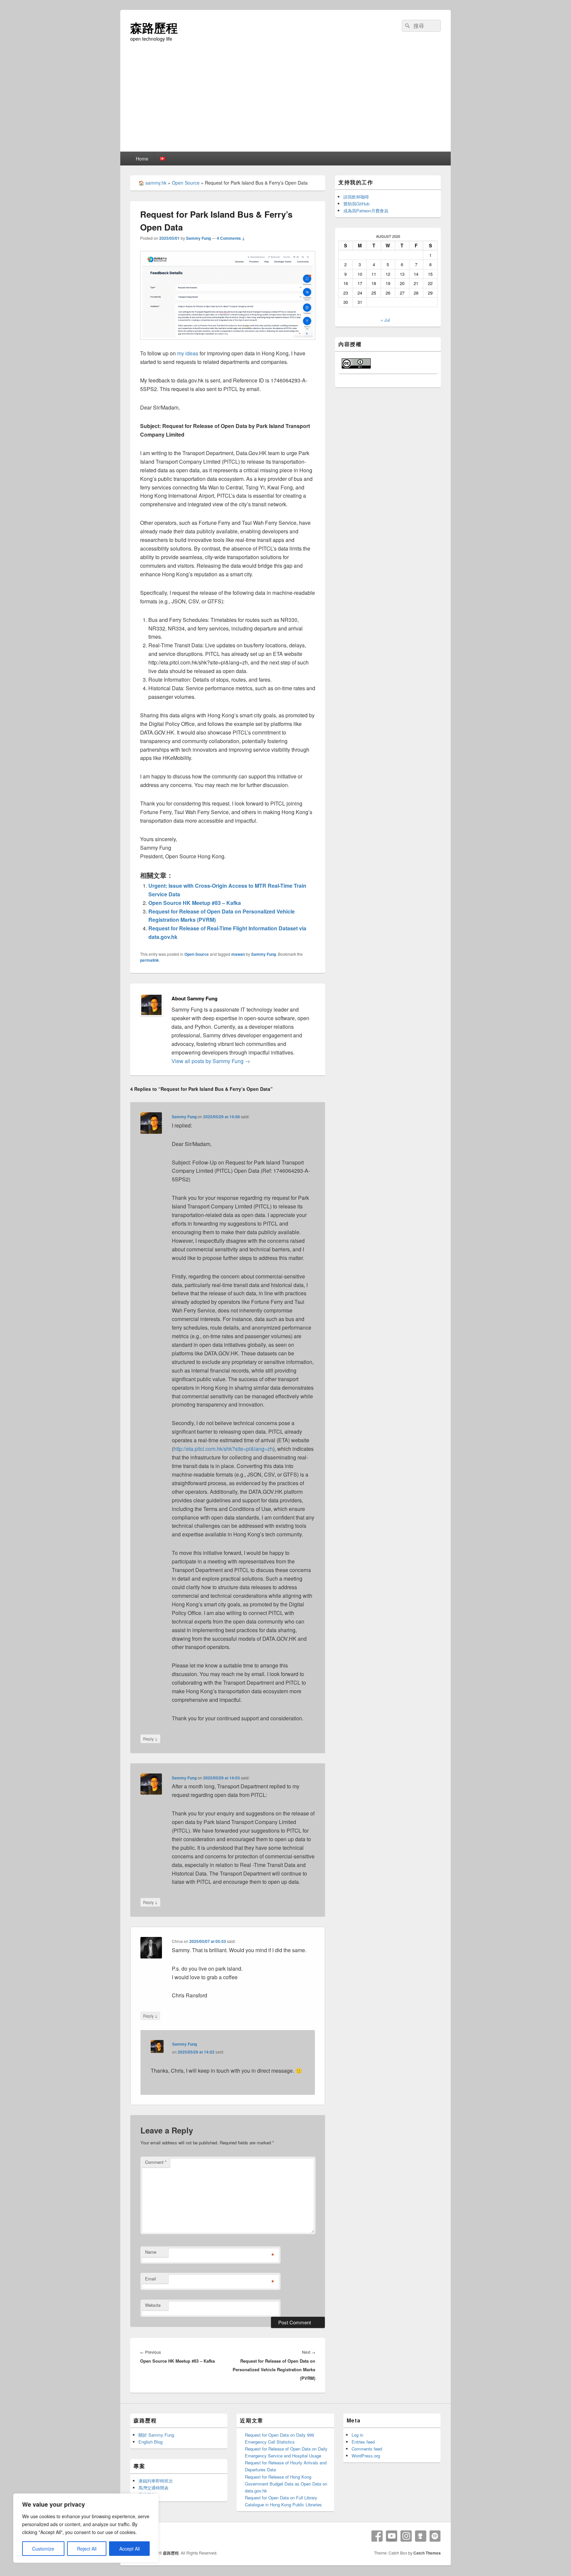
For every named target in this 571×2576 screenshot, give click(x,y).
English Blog (151, 2442)
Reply (150, 1738)
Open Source (186, 183)
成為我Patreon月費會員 (366, 211)
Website (153, 2305)
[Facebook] (377, 2536)
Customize (43, 2549)
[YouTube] (392, 2536)
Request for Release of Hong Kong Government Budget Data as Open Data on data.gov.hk (286, 2484)
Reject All (87, 2549)
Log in (357, 2435)
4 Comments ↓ (231, 238)
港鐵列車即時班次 (156, 2481)
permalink (150, 960)
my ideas (188, 353)
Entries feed (363, 2442)
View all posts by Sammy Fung (211, 1061)
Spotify (435, 2536)
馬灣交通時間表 (153, 2488)
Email (151, 2279)
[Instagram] (406, 2536)
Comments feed (367, 2449)
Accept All (130, 2549)
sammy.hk (156, 183)
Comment (156, 2162)
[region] (86, 2528)
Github (421, 2536)
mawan (238, 954)
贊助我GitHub (356, 204)
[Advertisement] (285, 102)
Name (151, 2252)
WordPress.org (366, 2456)
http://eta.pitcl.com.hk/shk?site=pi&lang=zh (223, 1449)
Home (142, 159)
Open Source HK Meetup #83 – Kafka (195, 903)
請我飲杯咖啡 (356, 197)
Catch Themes (427, 2553)
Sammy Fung (198, 238)
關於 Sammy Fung (156, 2435)
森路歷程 (154, 27)
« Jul (385, 320)
